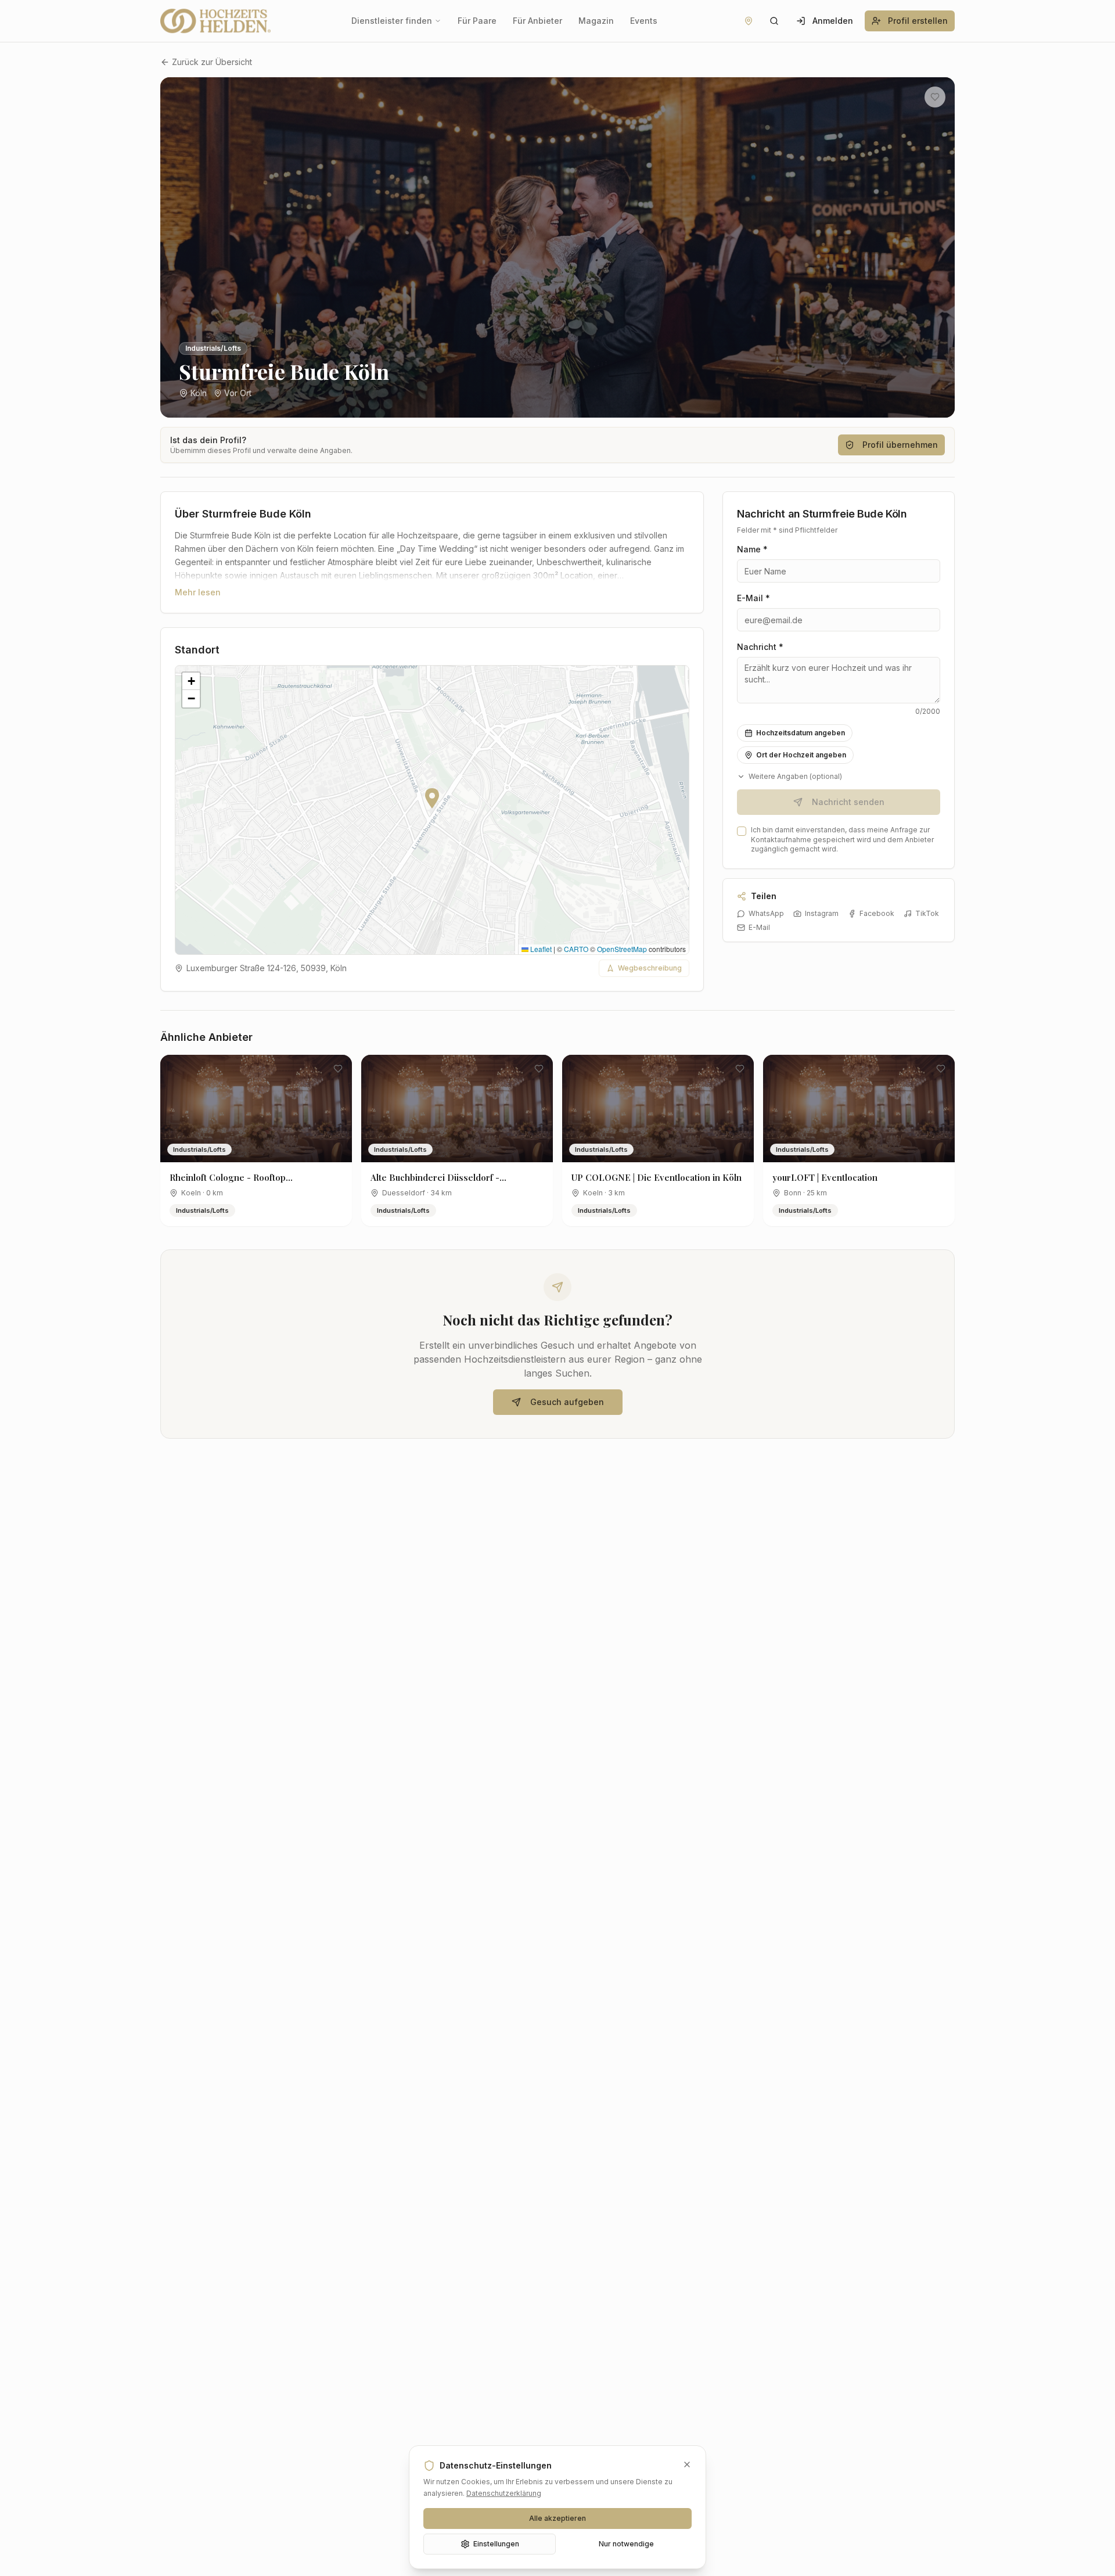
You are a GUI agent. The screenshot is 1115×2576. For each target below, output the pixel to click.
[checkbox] (742, 831)
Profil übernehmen (900, 445)
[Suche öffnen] (774, 21)
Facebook (877, 913)
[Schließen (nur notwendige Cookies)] (687, 2464)
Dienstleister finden (392, 21)
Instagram (822, 913)
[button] (432, 798)
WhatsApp (766, 913)
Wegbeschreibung (650, 968)
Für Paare (477, 21)
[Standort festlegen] (749, 21)
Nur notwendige (626, 2544)
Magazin (596, 21)
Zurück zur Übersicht (212, 62)
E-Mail (759, 927)
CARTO (576, 949)
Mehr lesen (198, 592)
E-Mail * (753, 598)
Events (644, 21)
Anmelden (833, 21)
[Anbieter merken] (935, 97)
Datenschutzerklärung (504, 2493)
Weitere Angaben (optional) (795, 776)
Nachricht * (760, 647)
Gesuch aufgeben (567, 1402)
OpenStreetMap (622, 949)
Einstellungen (496, 2544)
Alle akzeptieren (557, 2518)
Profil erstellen (918, 21)
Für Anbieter (537, 21)
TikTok (927, 913)
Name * (752, 549)
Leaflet (540, 949)
